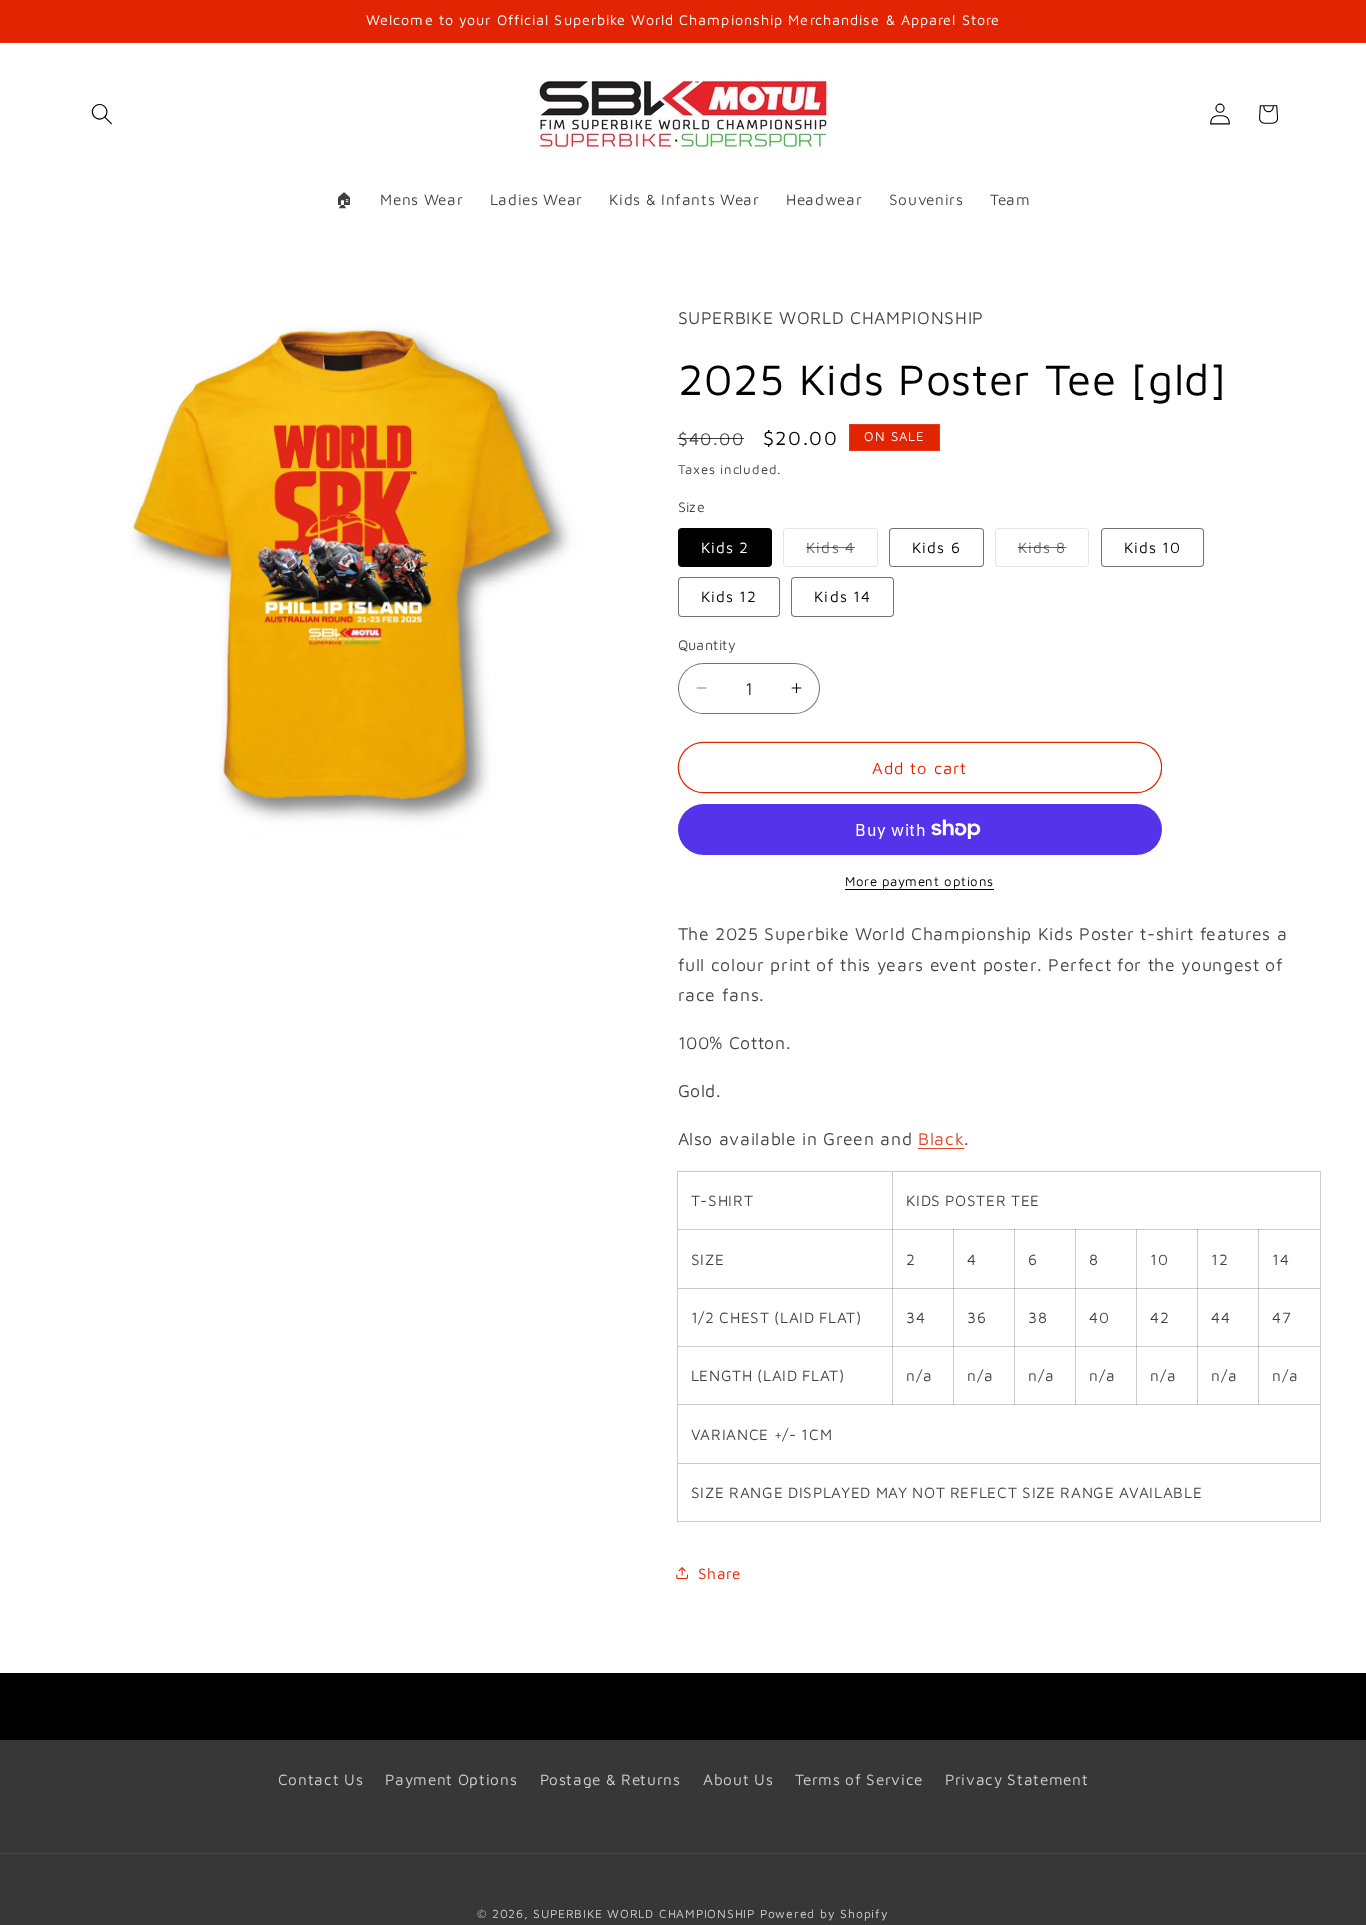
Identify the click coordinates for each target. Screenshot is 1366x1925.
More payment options (919, 881)
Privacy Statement (1016, 1779)
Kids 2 (725, 547)
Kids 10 (1153, 547)
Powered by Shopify (824, 1913)
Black (941, 1137)
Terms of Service (859, 1779)
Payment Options (451, 1779)
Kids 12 (729, 596)
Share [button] (719, 1572)
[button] (102, 114)
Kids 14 (842, 596)
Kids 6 (936, 547)
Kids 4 (842, 552)
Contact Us (321, 1779)
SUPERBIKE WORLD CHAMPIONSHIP (644, 1913)
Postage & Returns (610, 1779)
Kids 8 (1054, 552)
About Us (738, 1779)
